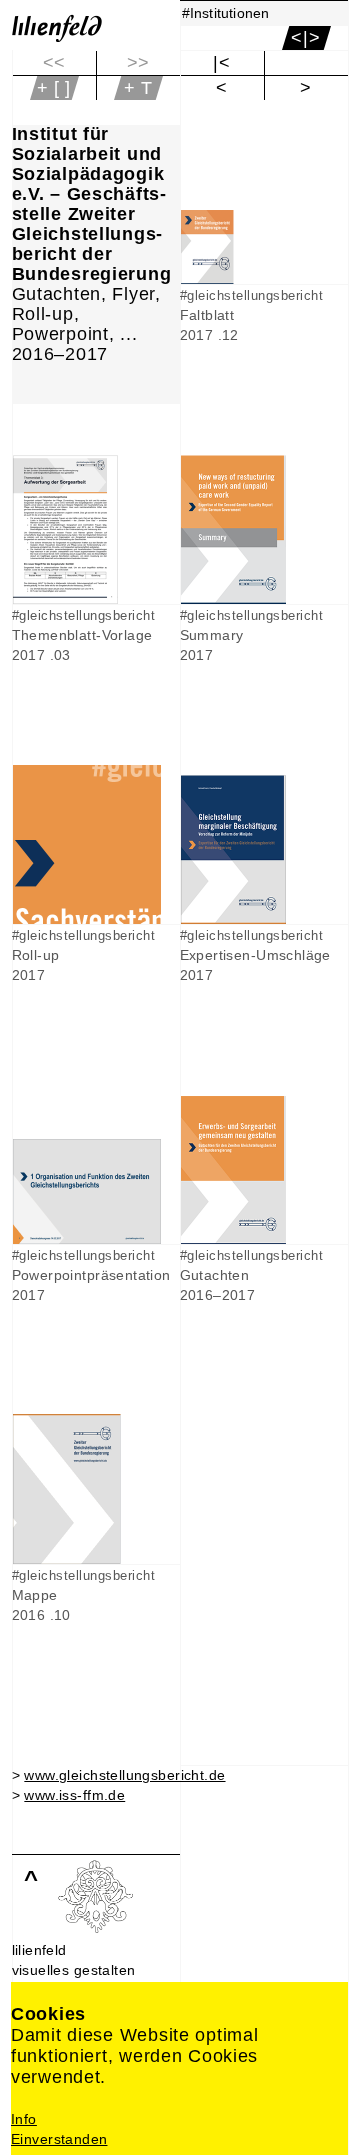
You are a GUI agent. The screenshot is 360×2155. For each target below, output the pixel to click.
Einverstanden (59, 2139)
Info (24, 2119)
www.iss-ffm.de (74, 1795)
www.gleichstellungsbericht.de (124, 1775)
